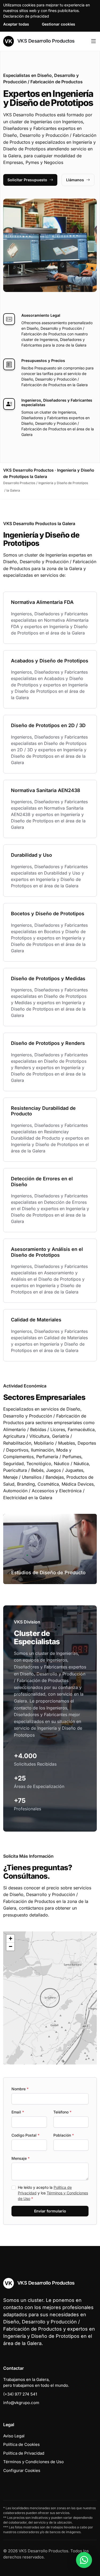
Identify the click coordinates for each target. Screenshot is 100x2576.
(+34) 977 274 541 (20, 2394)
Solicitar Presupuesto (27, 180)
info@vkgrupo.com (21, 2403)
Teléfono (62, 2112)
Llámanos (75, 180)
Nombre (20, 2089)
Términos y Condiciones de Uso (33, 2462)
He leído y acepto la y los (53, 2193)
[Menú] (93, 41)
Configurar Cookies (22, 2470)
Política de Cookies (21, 2444)
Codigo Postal (25, 2135)
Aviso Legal (14, 2436)
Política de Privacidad (24, 2453)
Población (64, 2135)
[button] (50, 1998)
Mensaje (21, 2158)
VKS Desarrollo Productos (45, 41)
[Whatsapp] (84, 2560)
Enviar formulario (50, 2211)
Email (18, 2112)
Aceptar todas (16, 24)
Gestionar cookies (59, 24)
